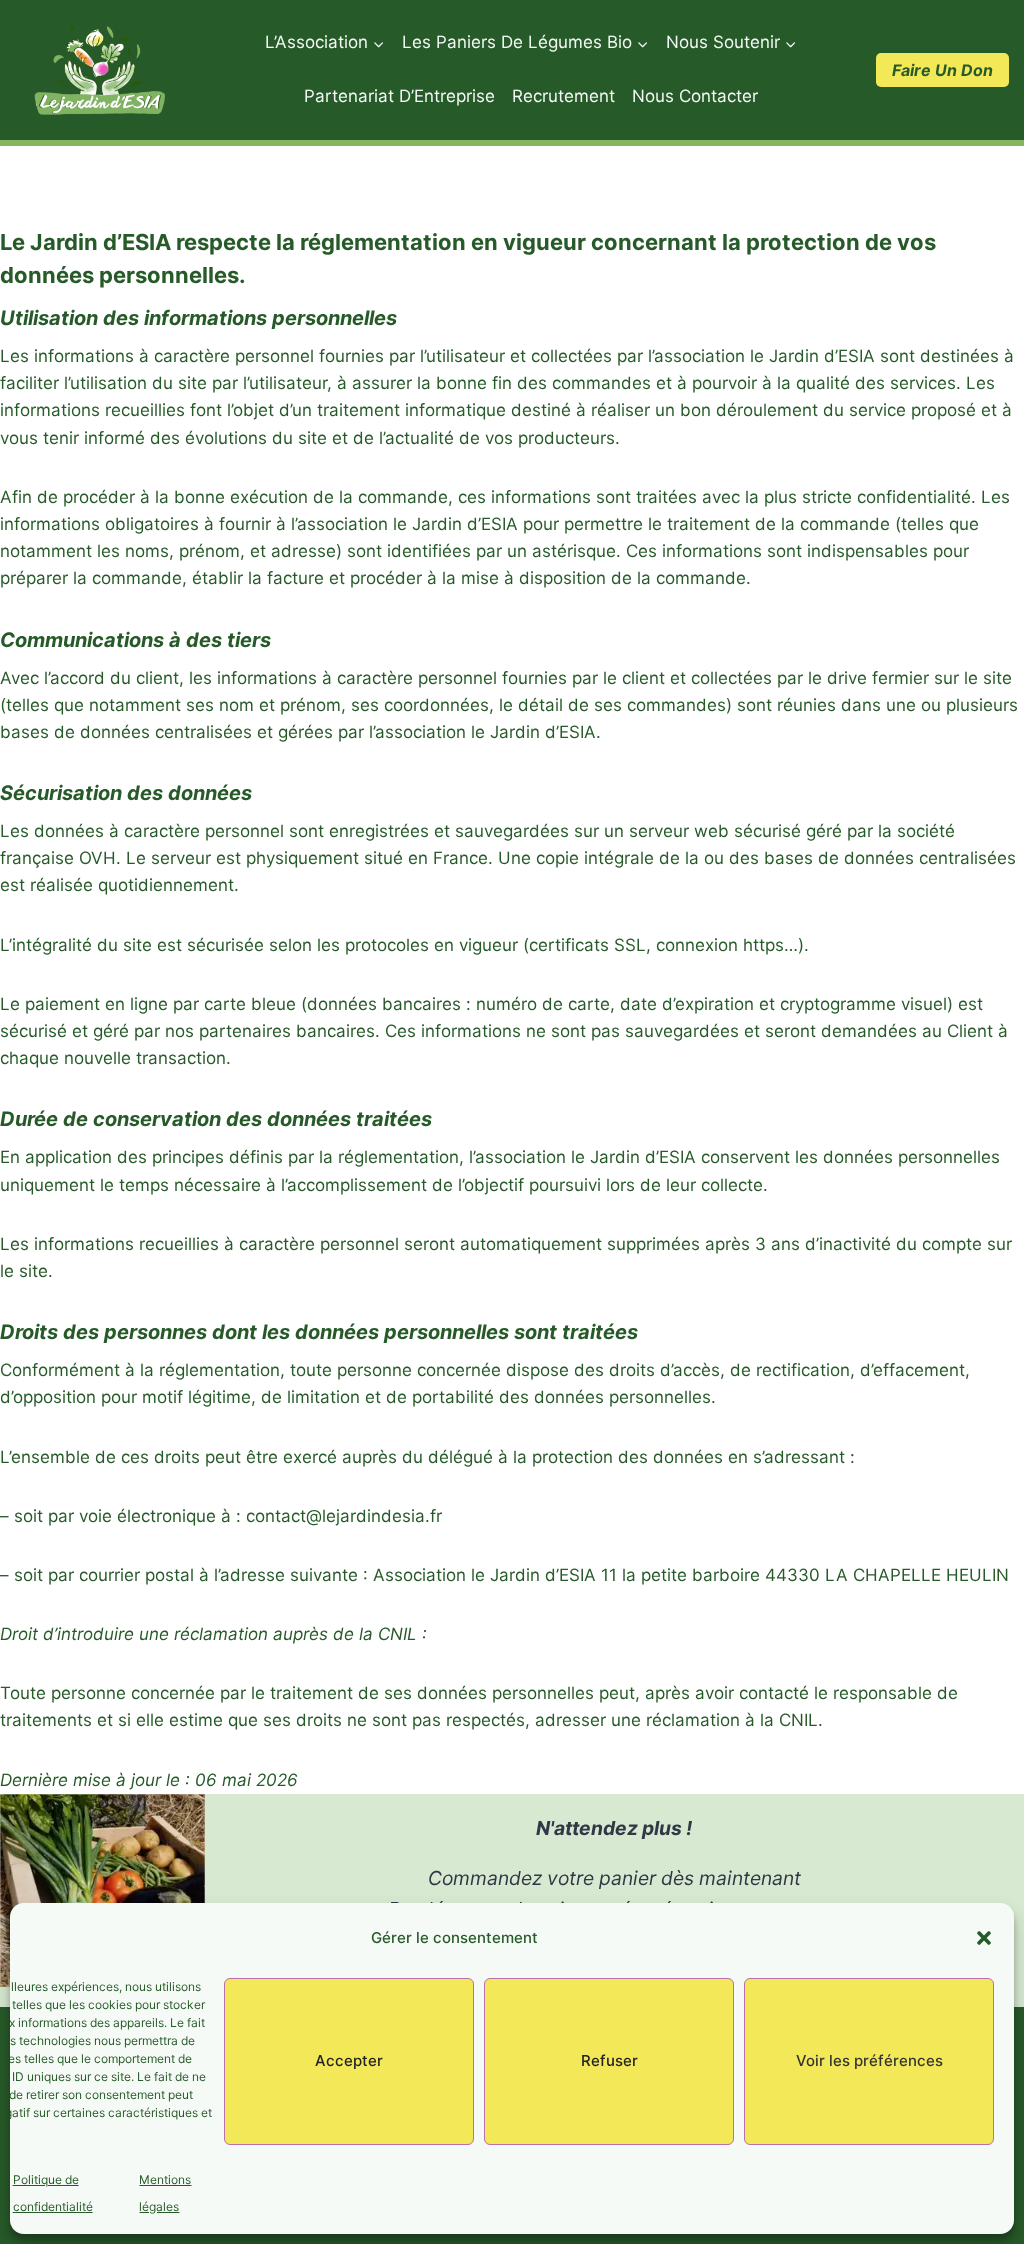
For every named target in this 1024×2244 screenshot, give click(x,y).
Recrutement (563, 96)
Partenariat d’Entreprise (399, 96)
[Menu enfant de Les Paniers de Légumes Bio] (525, 43)
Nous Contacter (695, 96)
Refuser (609, 2060)
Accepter (349, 2060)
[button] (984, 1938)
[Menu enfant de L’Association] (324, 43)
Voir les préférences (869, 2060)
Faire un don (942, 70)
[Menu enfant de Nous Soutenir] (731, 43)
